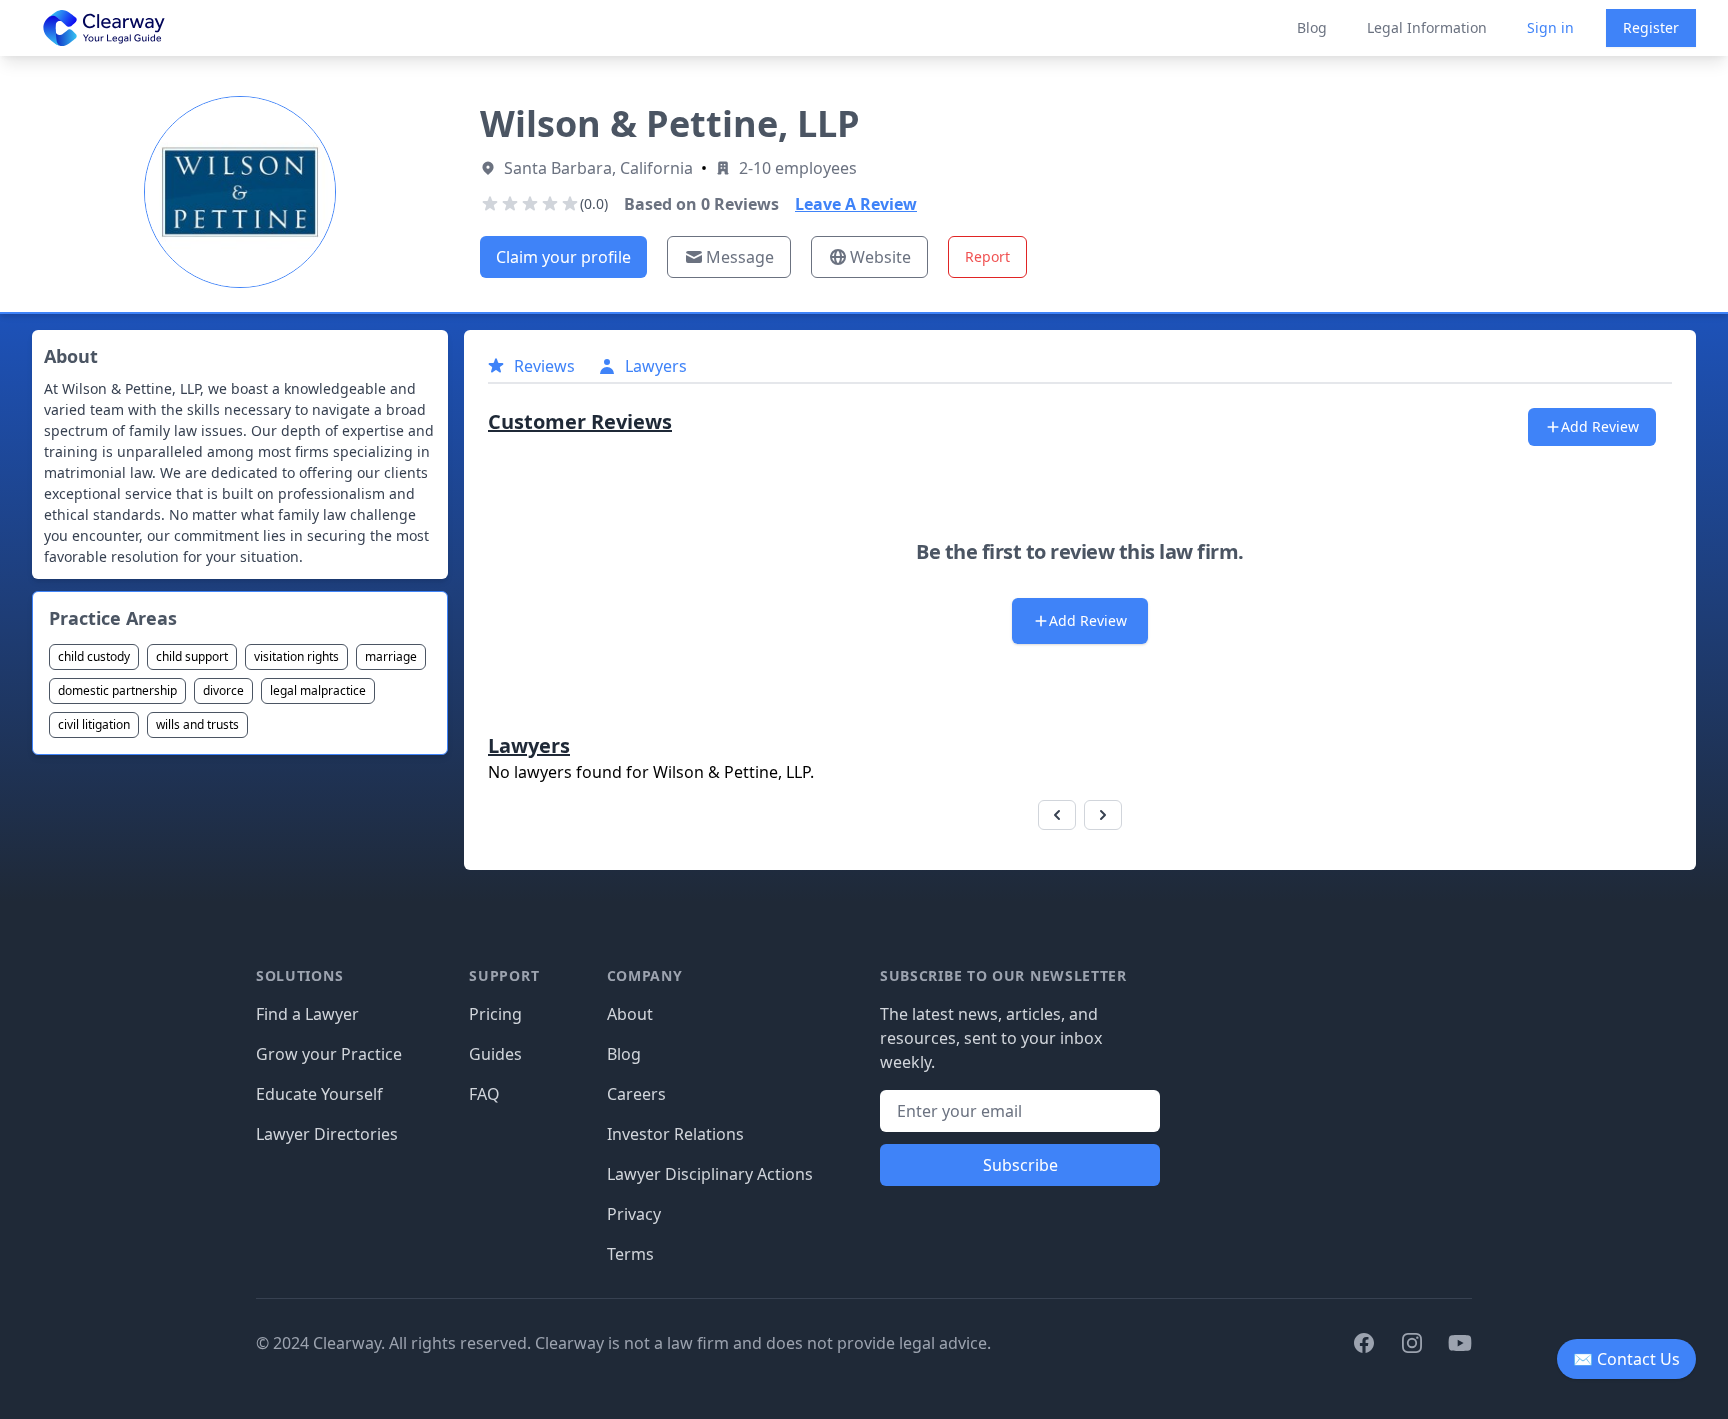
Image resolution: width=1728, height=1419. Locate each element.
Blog (1312, 27)
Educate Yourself (319, 1094)
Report (987, 256)
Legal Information (1427, 27)
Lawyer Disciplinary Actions (710, 1174)
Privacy (634, 1214)
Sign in (1550, 27)
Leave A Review (856, 204)
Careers (636, 1094)
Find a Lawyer (307, 1014)
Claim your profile (563, 257)
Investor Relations (675, 1134)
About (630, 1014)
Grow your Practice (329, 1054)
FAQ (484, 1094)
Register (1651, 27)
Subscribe (1020, 1165)
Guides (495, 1054)
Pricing (495, 1014)
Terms (630, 1254)
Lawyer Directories (327, 1134)
